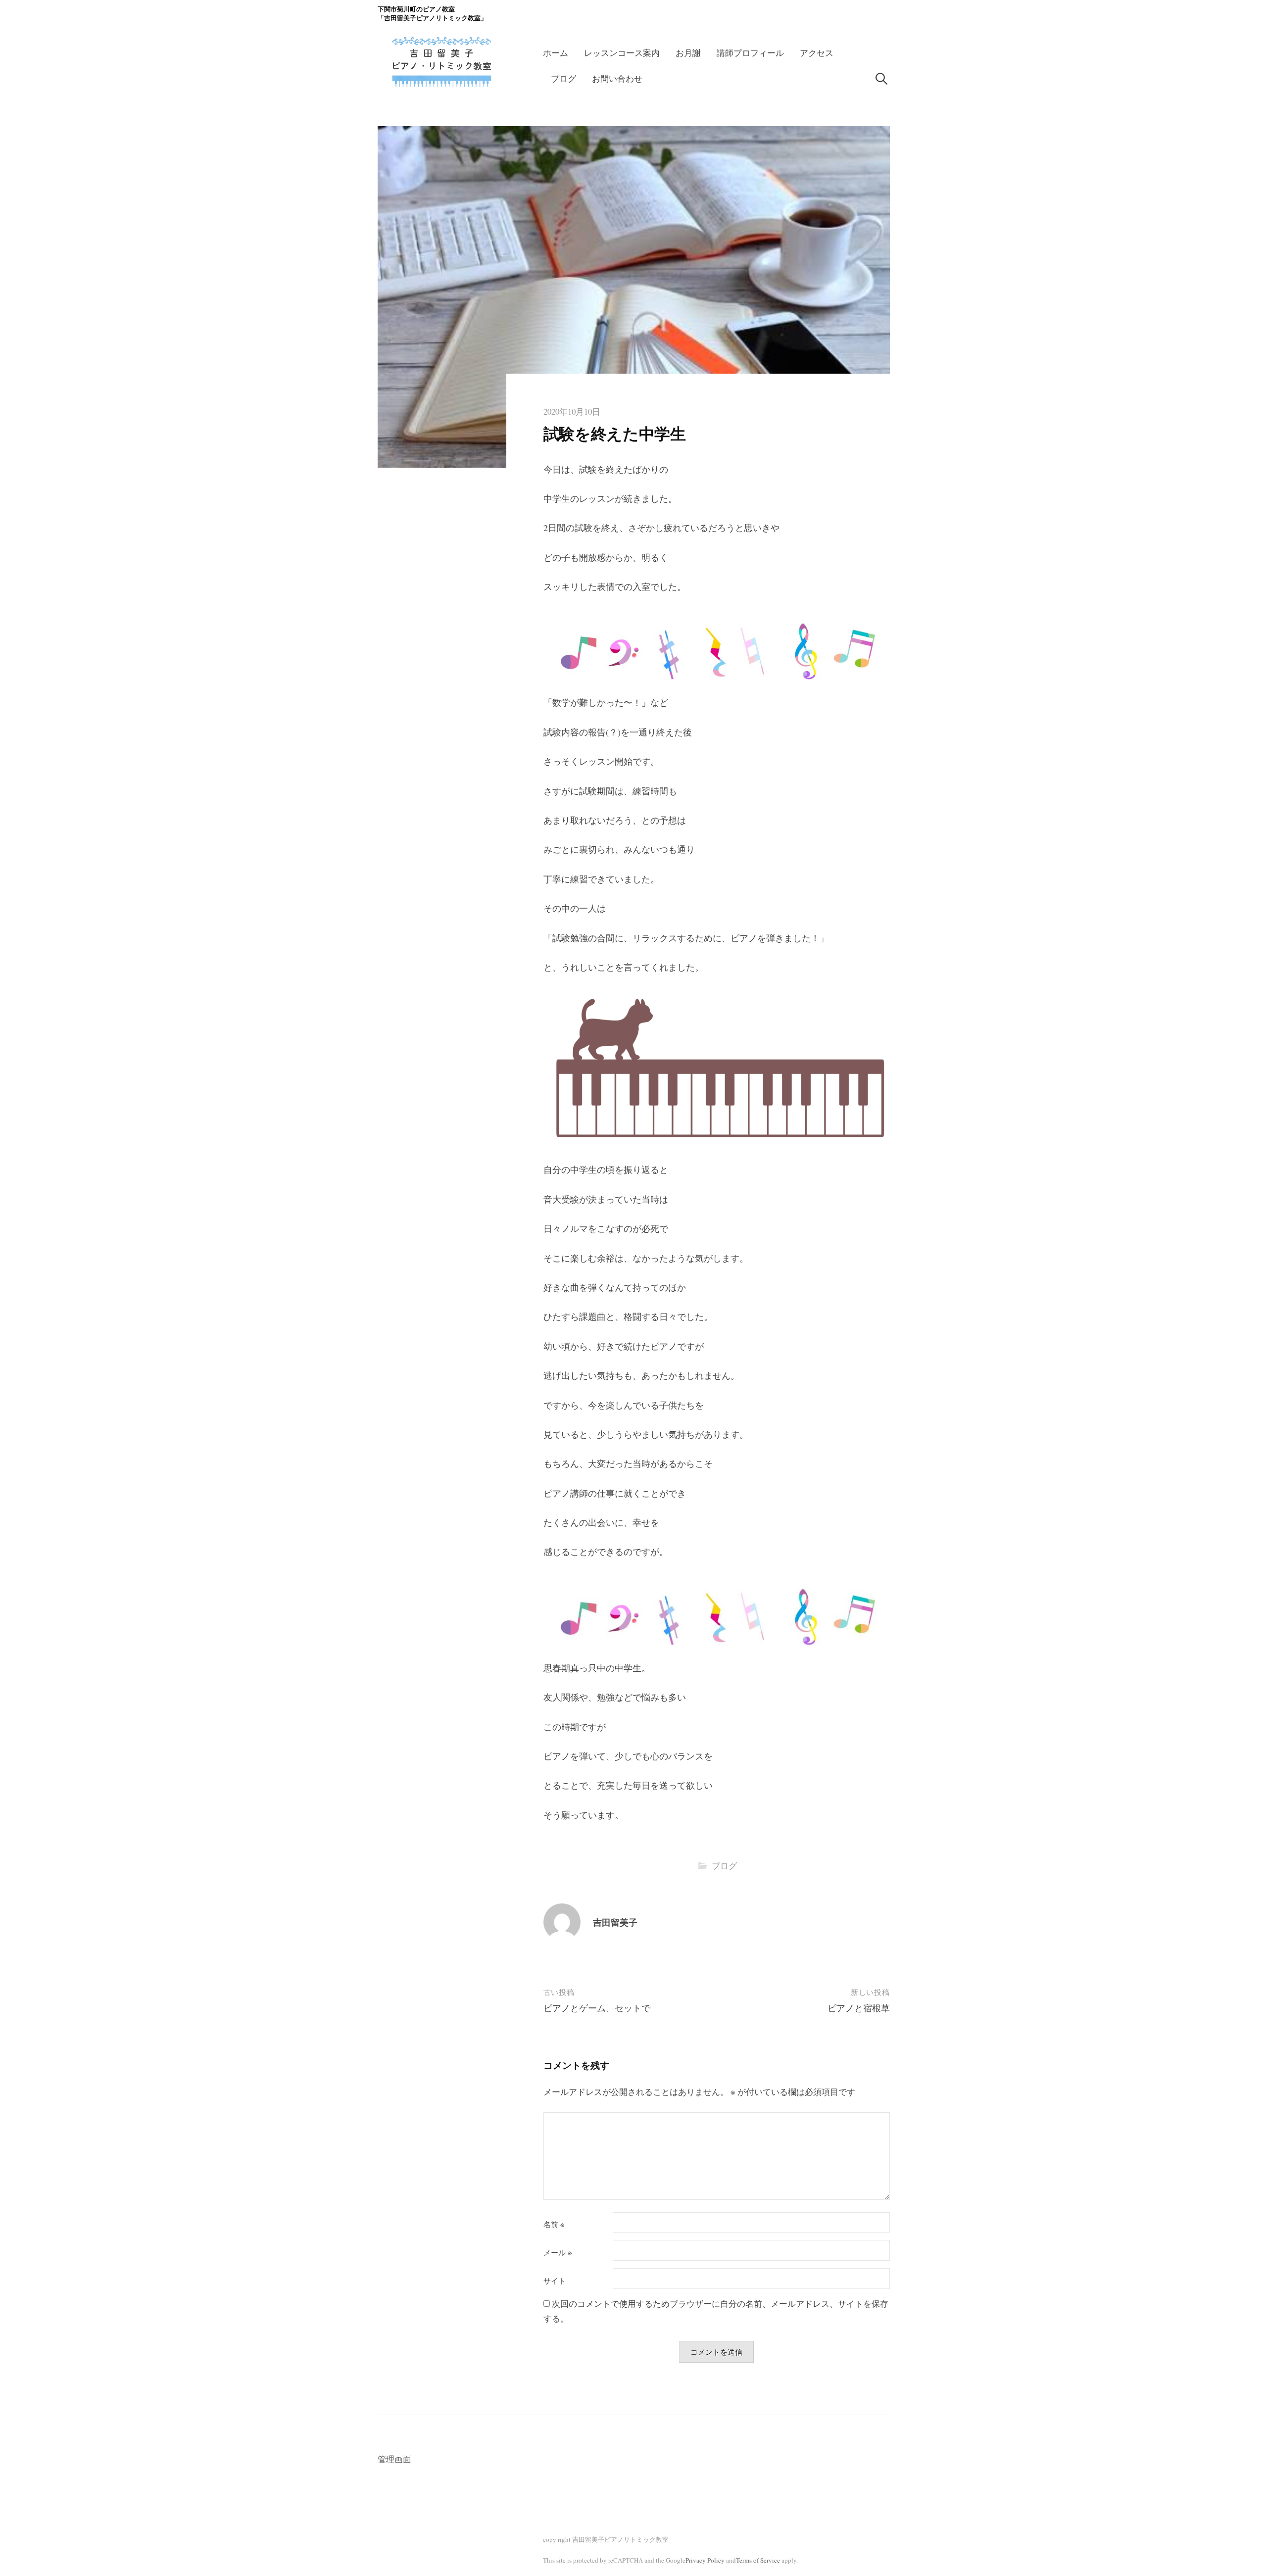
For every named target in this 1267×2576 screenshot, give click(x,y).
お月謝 (688, 53)
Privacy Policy (705, 2560)
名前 (554, 2224)
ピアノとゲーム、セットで (597, 2008)
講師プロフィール (750, 53)
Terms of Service (758, 2560)
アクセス (817, 53)
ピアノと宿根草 (859, 2008)
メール (558, 2253)
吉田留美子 (615, 1922)
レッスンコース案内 (622, 53)
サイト (555, 2281)
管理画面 (394, 2459)
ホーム (556, 53)
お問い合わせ (617, 78)
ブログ (563, 78)
